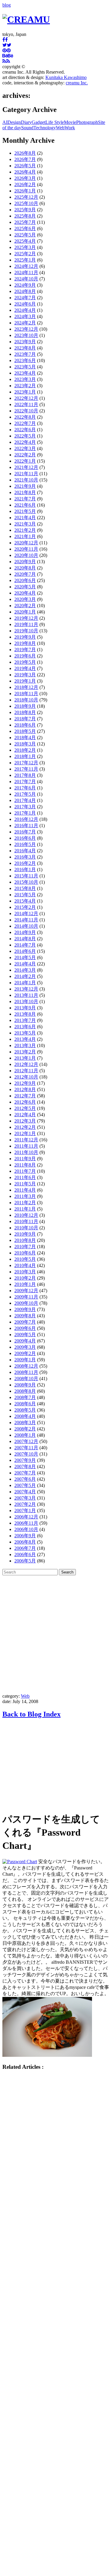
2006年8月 (25, 1542)
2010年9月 (25, 1234)
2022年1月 (25, 461)
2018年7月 (25, 719)
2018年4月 (25, 738)
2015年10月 (26, 882)
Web (60, 128)
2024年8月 (25, 291)
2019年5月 (25, 662)
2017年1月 (25, 813)
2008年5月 (25, 1410)
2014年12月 (26, 913)
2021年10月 (26, 480)
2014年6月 (25, 951)
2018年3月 (25, 744)
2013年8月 (25, 1014)
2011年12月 (26, 1140)
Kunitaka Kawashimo (66, 77)
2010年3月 (25, 1272)
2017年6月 (25, 788)
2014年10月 (26, 926)
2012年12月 (26, 1064)
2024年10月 (26, 279)
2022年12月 (26, 398)
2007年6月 (25, 1479)
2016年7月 (25, 832)
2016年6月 (25, 838)
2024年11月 (26, 272)
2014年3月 (25, 970)
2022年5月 (25, 436)
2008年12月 (26, 1366)
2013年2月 (25, 1052)
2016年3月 (25, 857)
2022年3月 (25, 448)
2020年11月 (26, 549)
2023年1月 (25, 392)
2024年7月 (25, 298)
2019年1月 (25, 681)
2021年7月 (25, 499)
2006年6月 (25, 1554)
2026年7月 (25, 159)
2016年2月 (25, 863)
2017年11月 (26, 769)
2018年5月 (25, 731)
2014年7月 (25, 945)
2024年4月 (25, 310)
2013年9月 (25, 1008)
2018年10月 (26, 700)
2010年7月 (25, 1247)
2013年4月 (25, 1039)
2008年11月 (26, 1372)
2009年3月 (25, 1347)
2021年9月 (25, 486)
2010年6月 (25, 1253)
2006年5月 (25, 1561)
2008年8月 (25, 1391)
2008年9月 (25, 1385)
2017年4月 (25, 800)
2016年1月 (25, 869)
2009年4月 (25, 1341)
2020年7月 (25, 574)
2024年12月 (26, 266)
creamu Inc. (77, 83)
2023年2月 (25, 386)
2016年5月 (25, 844)
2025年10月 (26, 203)
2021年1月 (25, 536)
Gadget (39, 122)
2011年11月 (26, 1146)
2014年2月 (25, 976)
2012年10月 (26, 1077)
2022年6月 (25, 430)
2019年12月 (26, 618)
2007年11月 (26, 1448)
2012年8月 (25, 1089)
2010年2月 (25, 1278)
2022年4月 (25, 442)
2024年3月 (25, 316)
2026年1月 (25, 191)
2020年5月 (25, 587)
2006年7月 (25, 1548)
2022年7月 (25, 423)
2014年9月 (25, 932)
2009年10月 (26, 1303)
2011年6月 (25, 1177)
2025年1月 (25, 260)
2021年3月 (25, 524)
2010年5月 (25, 1259)
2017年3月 (25, 807)
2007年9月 (25, 1460)
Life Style (55, 122)
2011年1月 (25, 1209)
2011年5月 (25, 1184)
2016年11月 (26, 825)
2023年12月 (26, 329)
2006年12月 (26, 1517)
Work (70, 128)
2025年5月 (25, 235)
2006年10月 (26, 1529)
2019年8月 (25, 643)
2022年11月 (26, 404)
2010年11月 (26, 1221)
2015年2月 (25, 907)
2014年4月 (25, 964)
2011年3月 (25, 1196)
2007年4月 (25, 1492)
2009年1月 (25, 1360)
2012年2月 (25, 1127)
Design (14, 122)
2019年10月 (26, 631)
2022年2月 (25, 455)
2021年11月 (26, 474)
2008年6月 (25, 1404)
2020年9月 (25, 562)
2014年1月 (25, 983)
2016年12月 (26, 819)
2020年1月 (25, 612)
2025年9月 (25, 210)
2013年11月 (26, 995)
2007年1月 (25, 1510)
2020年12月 (26, 543)
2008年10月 (26, 1379)
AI (5, 122)
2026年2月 (25, 184)
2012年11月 (26, 1071)
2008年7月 (25, 1397)
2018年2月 (25, 750)
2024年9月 (25, 285)
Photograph (87, 122)
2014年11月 (26, 920)
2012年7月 (25, 1096)
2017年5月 (25, 794)
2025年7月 (25, 222)
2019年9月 (25, 637)
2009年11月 (26, 1297)
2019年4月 (25, 668)
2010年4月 (25, 1265)
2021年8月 (25, 492)
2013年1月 (25, 1058)
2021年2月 (25, 530)
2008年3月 (25, 1423)
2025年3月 (25, 247)
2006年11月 (26, 1523)
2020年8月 (25, 568)
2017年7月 (25, 782)
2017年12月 (26, 763)
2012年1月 (25, 1133)
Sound (27, 128)
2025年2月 (25, 254)
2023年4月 (25, 373)
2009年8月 (25, 1316)
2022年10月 (26, 411)
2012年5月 (25, 1108)
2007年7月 (25, 1473)
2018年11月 (26, 694)
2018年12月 (26, 687)
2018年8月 (25, 712)
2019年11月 (26, 624)
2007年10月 (26, 1454)
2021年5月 (25, 511)
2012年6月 (25, 1102)
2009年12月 (26, 1291)
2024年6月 (25, 304)
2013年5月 (25, 1033)
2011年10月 (26, 1152)
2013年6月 (25, 1027)
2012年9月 (25, 1083)
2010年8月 (25, 1240)
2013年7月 (25, 1020)
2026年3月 (25, 178)
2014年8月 (25, 939)
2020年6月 (25, 580)
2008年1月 (25, 1435)
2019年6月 (25, 656)
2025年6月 (25, 228)
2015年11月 (26, 876)
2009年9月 (25, 1309)
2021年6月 (25, 505)
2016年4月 (25, 851)
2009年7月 (25, 1322)
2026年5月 (25, 166)
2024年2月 (25, 323)
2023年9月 (25, 342)
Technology (45, 128)
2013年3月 (25, 1045)
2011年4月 (25, 1190)
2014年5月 (25, 957)
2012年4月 (25, 1115)
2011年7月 (25, 1171)
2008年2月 (25, 1429)
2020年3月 (25, 599)
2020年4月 (25, 593)
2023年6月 (25, 360)
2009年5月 (25, 1335)
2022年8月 (25, 417)
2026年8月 (25, 153)
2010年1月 (25, 1284)
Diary (26, 122)
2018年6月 (25, 725)
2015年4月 (25, 901)
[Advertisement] (56, 1634)
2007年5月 (25, 1485)
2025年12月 (26, 197)
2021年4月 (25, 518)
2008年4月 (25, 1416)
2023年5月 (25, 367)
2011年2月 (25, 1203)
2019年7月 (25, 650)
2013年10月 (26, 1001)
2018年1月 (25, 756)
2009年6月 (25, 1328)
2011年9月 (25, 1159)
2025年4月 (25, 241)
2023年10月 (26, 335)
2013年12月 (26, 989)
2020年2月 (25, 606)
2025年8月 (25, 216)
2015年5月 (25, 895)
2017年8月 (25, 775)
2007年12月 (26, 1441)
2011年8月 (25, 1165)
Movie (70, 122)
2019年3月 (25, 675)
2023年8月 (25, 348)
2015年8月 (25, 888)
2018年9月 (25, 706)
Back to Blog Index (32, 1714)
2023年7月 (25, 354)
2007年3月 (25, 1498)
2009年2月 (25, 1353)
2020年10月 (26, 555)
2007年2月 (25, 1504)
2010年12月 (26, 1215)
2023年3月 (25, 379)
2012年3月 (25, 1121)
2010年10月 (26, 1228)
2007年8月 (25, 1467)
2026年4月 (25, 172)
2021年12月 (26, 467)
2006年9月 (25, 1536)
